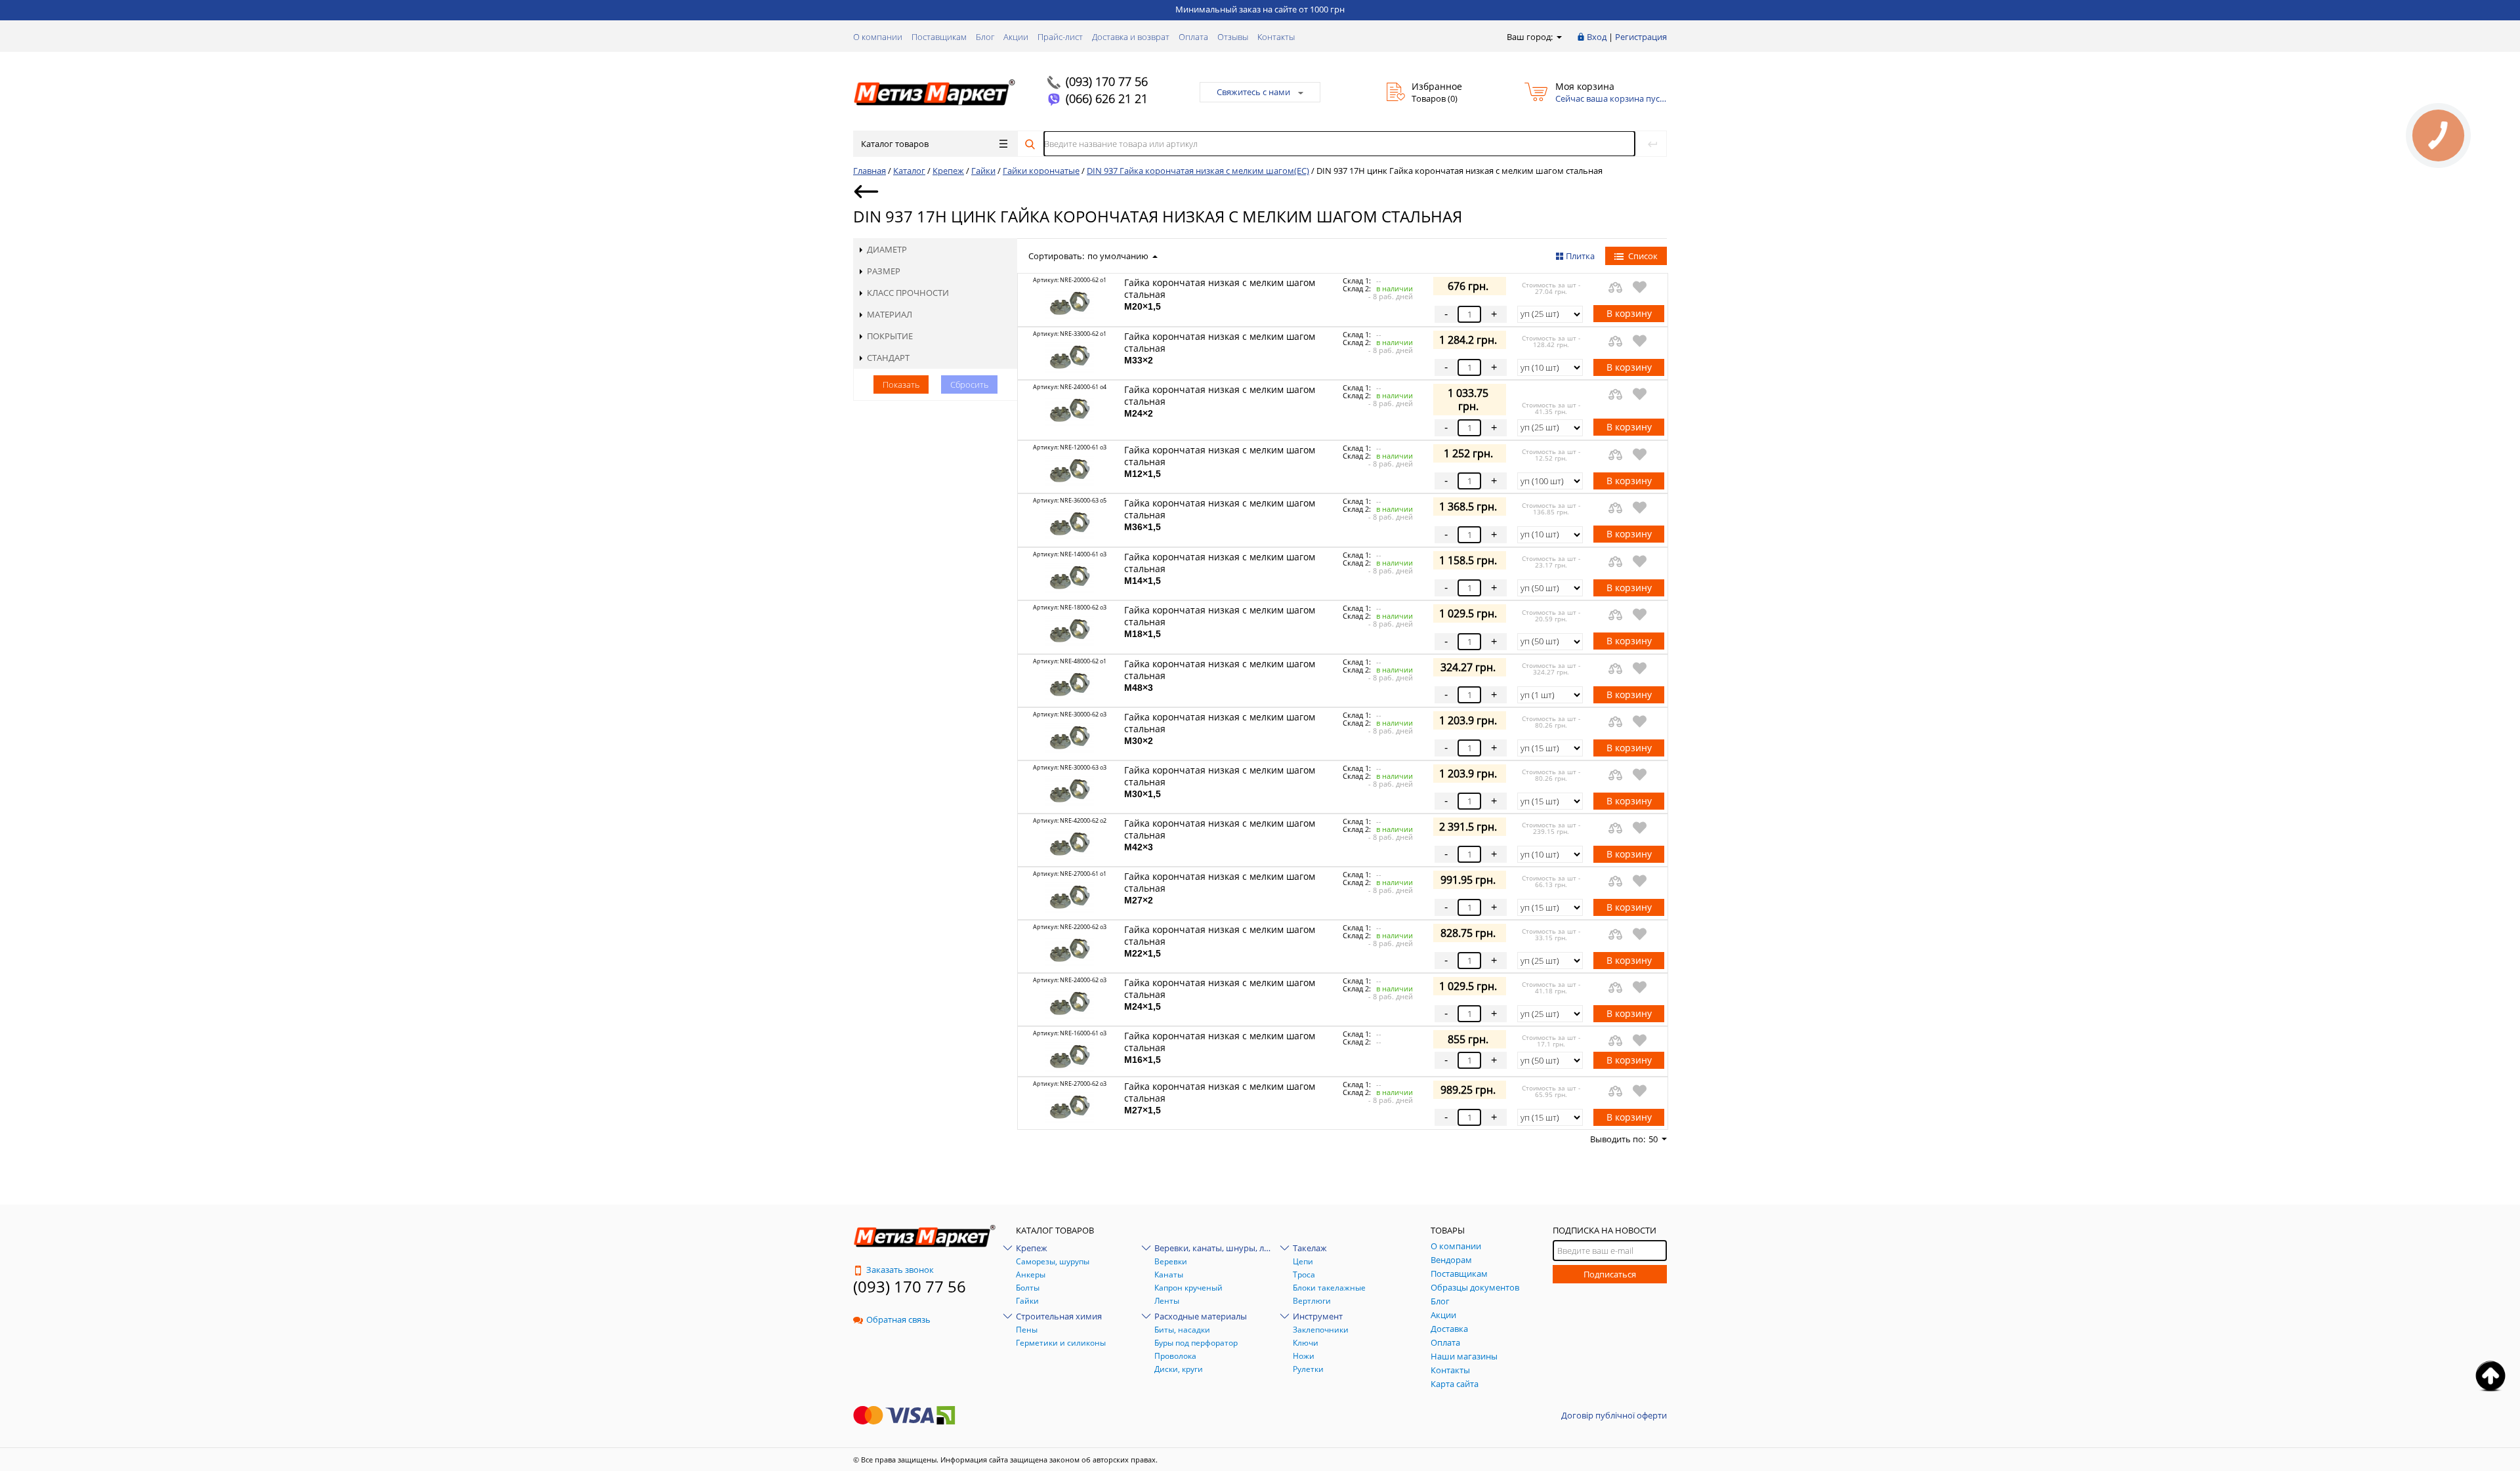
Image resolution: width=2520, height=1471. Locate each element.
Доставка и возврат (1131, 37)
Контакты (1276, 37)
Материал (890, 314)
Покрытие (890, 336)
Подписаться (1610, 1274)
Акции (1016, 37)
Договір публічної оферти (1614, 1415)
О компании (878, 37)
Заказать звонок (900, 1270)
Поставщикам (939, 37)
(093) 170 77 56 (1107, 81)
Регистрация (1641, 37)
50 (1653, 1139)
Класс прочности (908, 293)
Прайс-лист (1060, 37)
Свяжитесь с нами (1253, 92)
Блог (985, 37)
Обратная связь (898, 1319)
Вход (1597, 37)
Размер (884, 271)
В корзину (1629, 313)
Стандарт (888, 358)
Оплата (1193, 37)
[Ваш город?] (1558, 37)
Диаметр (887, 249)
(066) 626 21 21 (1107, 98)
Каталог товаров (895, 144)
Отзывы (1233, 37)
